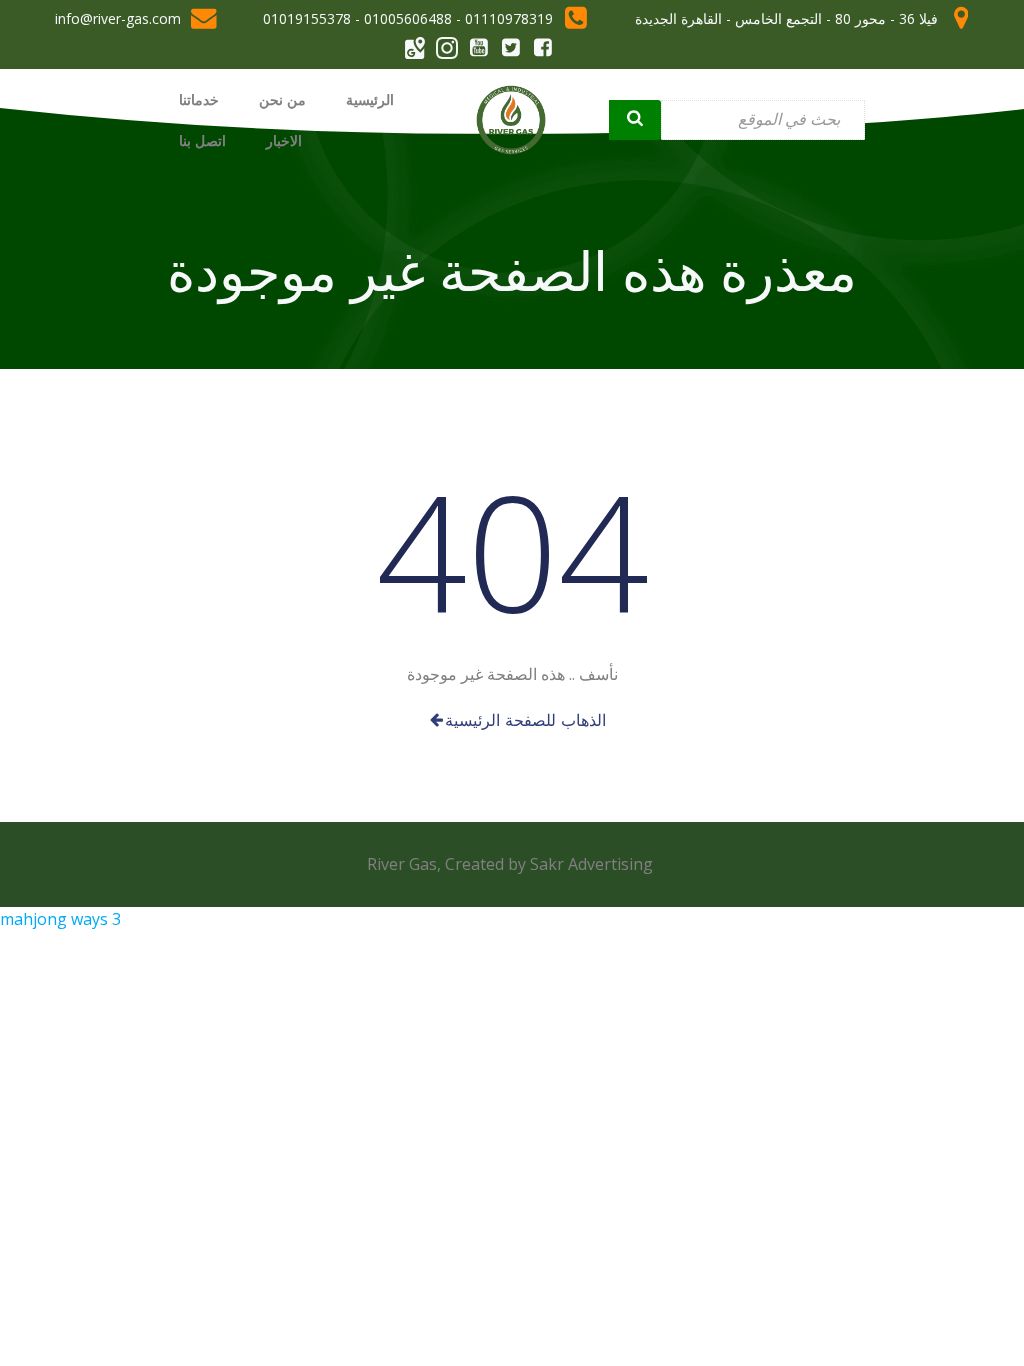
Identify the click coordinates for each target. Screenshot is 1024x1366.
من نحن (282, 99)
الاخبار (284, 140)
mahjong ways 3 (60, 919)
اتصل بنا (202, 140)
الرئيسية (370, 99)
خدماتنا (199, 99)
